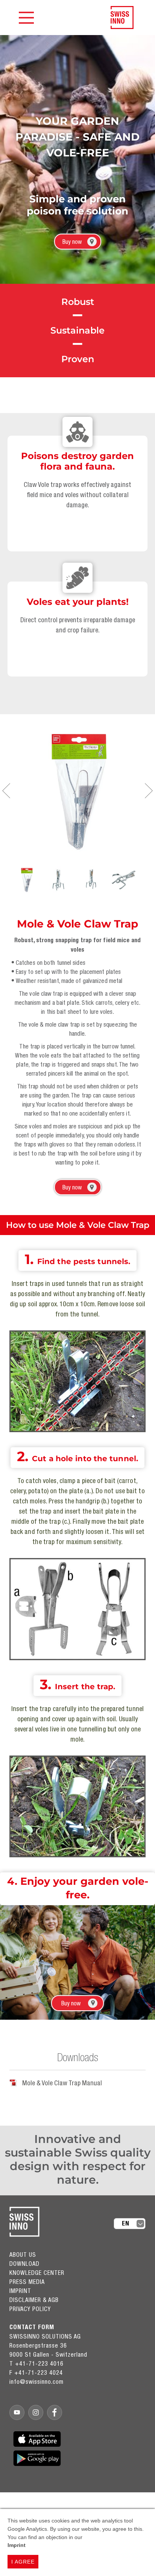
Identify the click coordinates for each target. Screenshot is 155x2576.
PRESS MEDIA (27, 2282)
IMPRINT (20, 2291)
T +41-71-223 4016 (36, 2363)
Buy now (72, 242)
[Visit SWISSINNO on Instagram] (36, 2412)
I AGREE (23, 2562)
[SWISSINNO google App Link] (37, 2458)
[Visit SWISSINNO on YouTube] (17, 2412)
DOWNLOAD (24, 2264)
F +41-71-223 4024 (36, 2372)
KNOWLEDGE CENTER (37, 2273)
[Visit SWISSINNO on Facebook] (55, 2412)
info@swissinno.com (36, 2382)
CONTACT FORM (32, 2327)
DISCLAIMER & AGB (34, 2300)
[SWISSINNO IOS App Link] (37, 2439)
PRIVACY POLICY (30, 2309)
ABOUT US (23, 2255)
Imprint (17, 2545)
